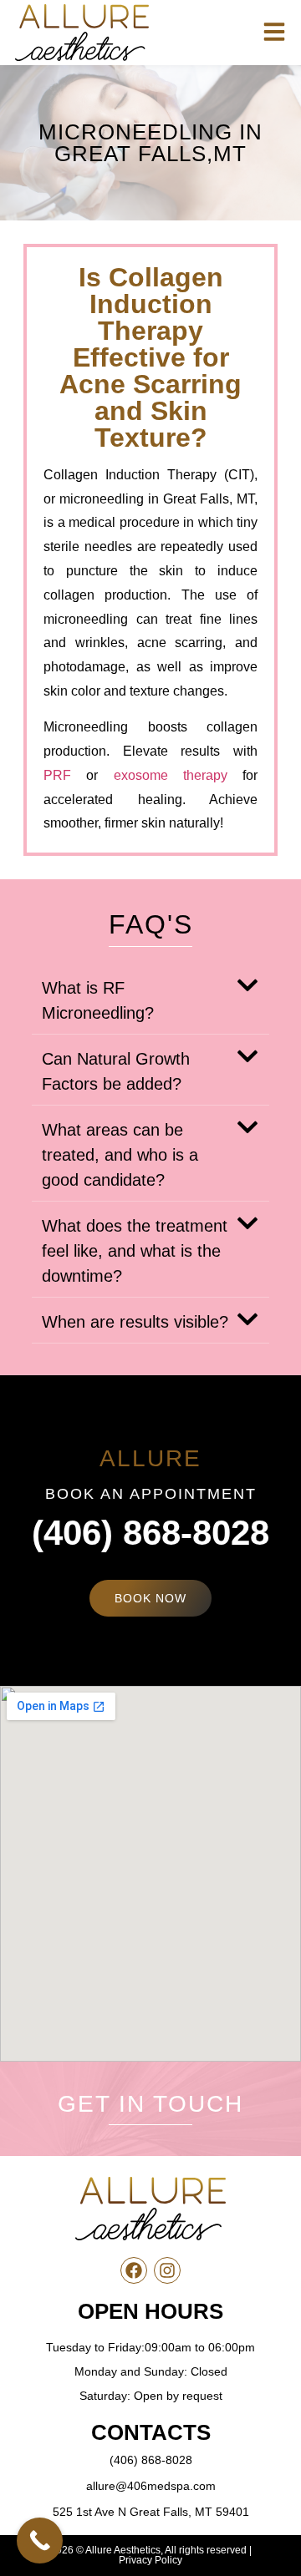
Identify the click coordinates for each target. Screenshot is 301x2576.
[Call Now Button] (40, 2541)
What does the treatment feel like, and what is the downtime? (135, 1251)
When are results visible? (135, 1322)
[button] (150, 999)
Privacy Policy (150, 2560)
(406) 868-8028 (150, 1533)
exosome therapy (171, 775)
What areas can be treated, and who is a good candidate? (120, 1155)
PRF (57, 775)
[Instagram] (167, 2270)
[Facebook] (134, 2270)
